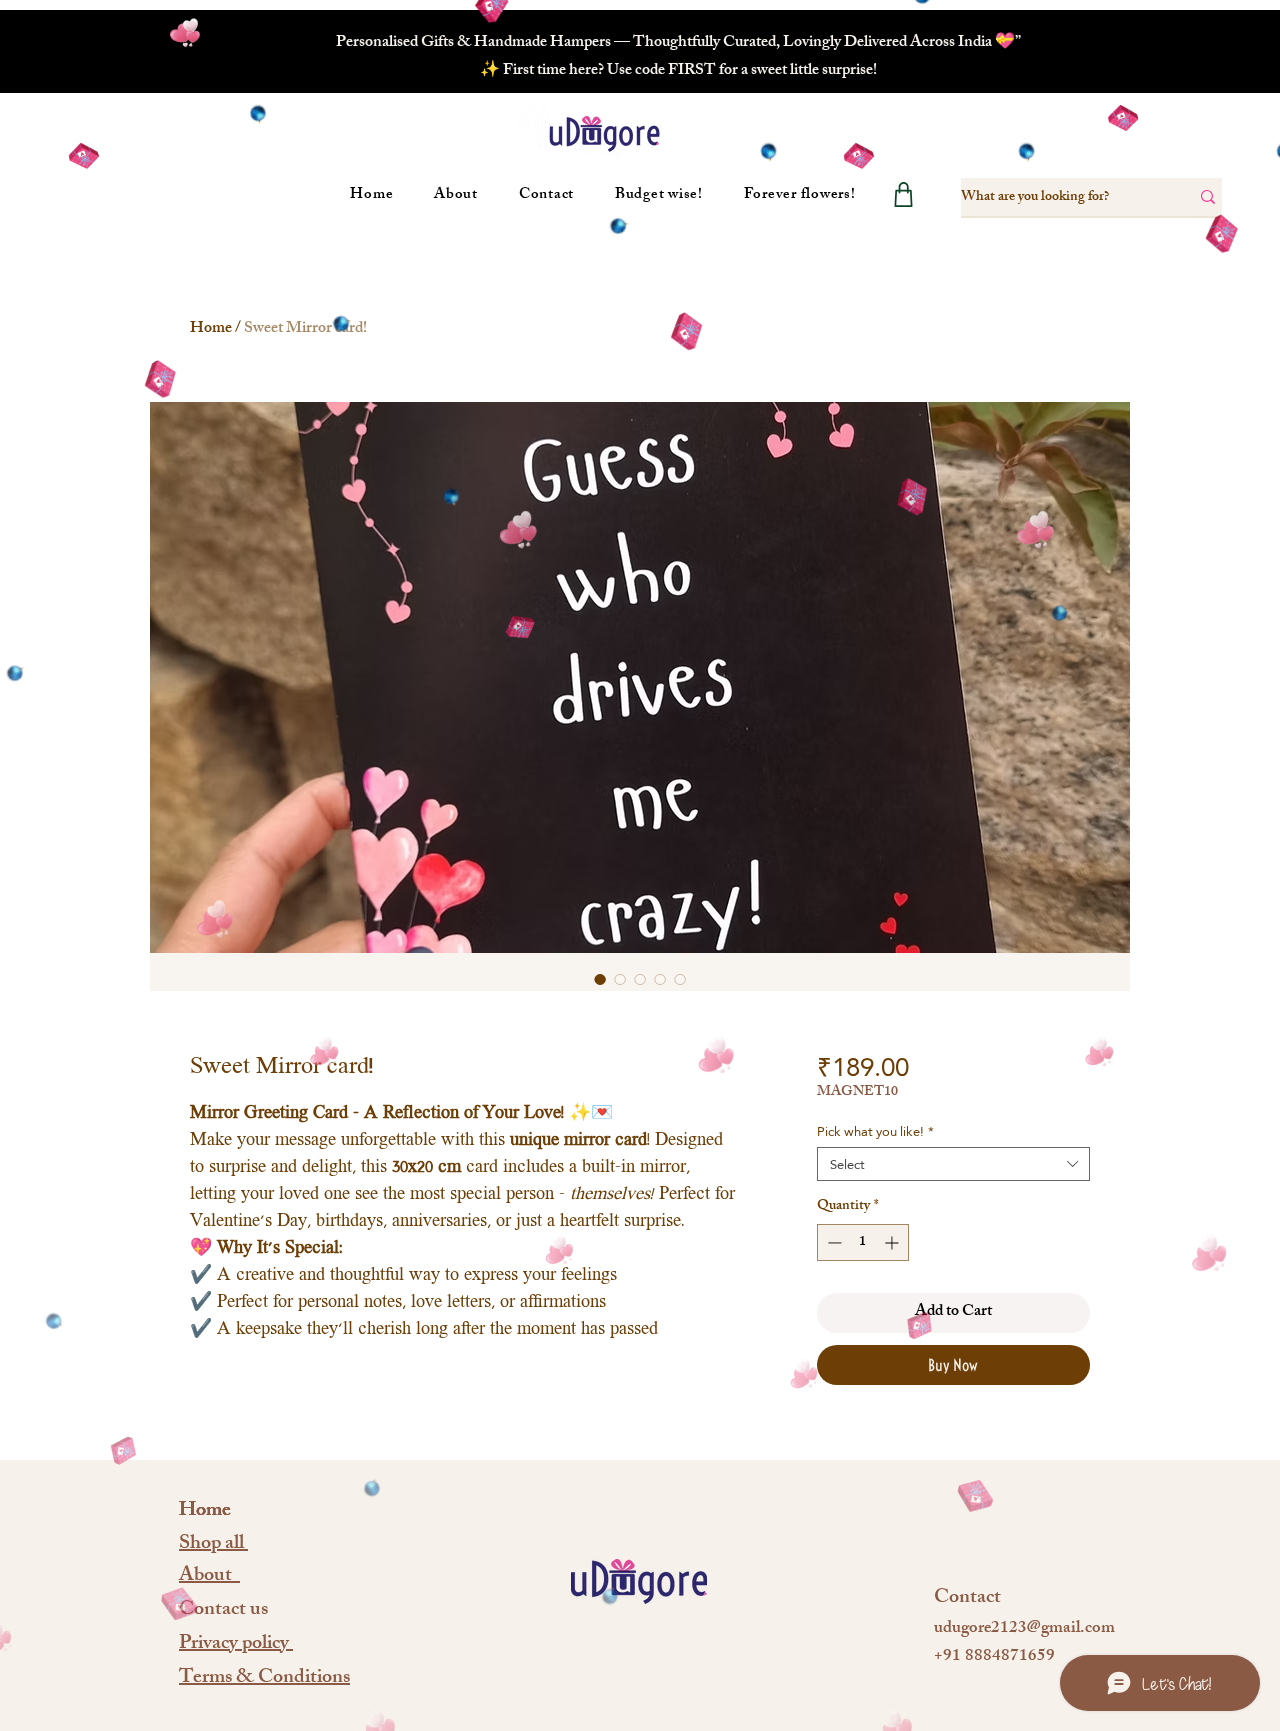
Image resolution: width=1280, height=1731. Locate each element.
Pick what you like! (875, 1131)
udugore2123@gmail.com (1024, 1629)
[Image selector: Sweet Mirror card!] (600, 979)
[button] (658, 195)
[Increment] (893, 1242)
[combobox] (953, 1164)
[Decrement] (832, 1242)
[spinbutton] (863, 1242)
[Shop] (903, 194)
